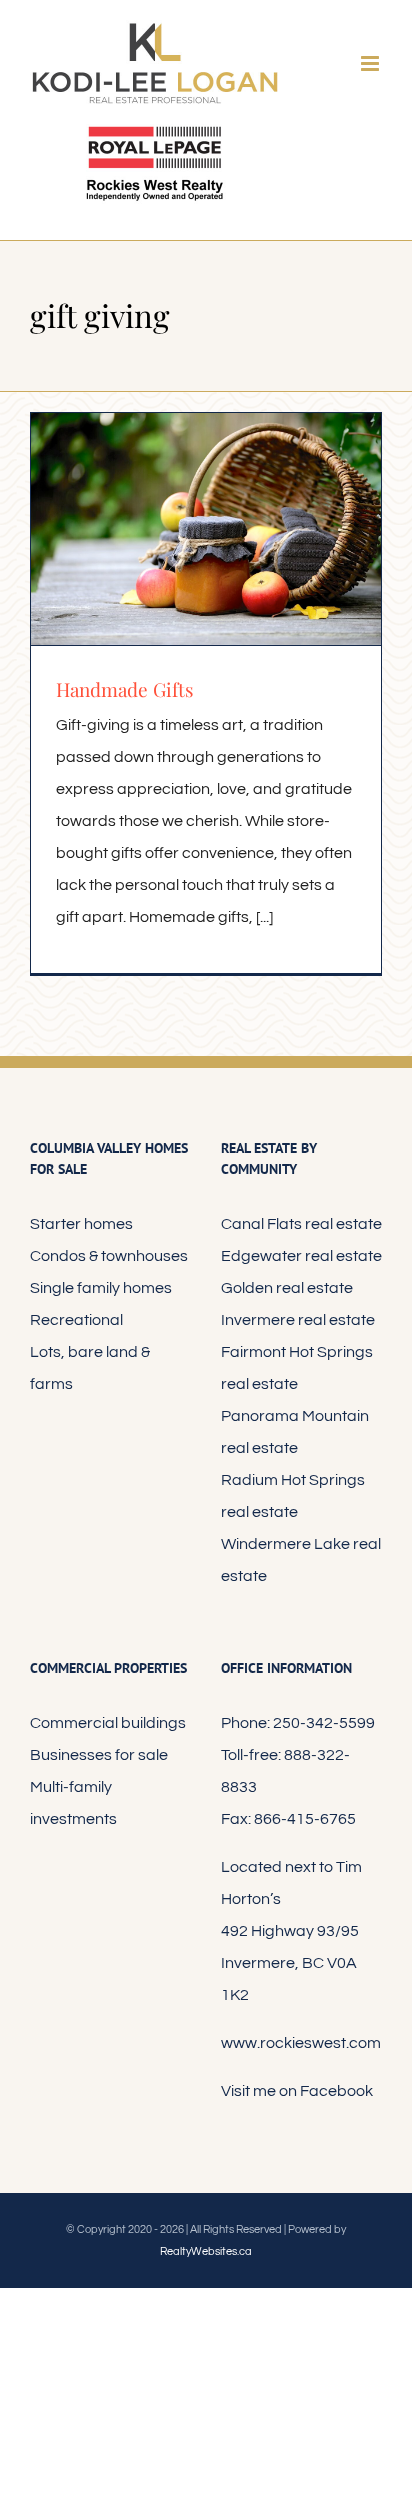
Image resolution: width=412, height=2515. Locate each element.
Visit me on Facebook (297, 2091)
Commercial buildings (108, 1723)
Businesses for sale (99, 1755)
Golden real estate (287, 1288)
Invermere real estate (298, 1320)
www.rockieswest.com (301, 2043)
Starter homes (81, 1224)
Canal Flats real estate (301, 1224)
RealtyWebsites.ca (206, 2251)
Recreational (76, 1320)
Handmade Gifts (125, 689)
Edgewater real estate (301, 1256)
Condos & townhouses (109, 1256)
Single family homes (101, 1288)
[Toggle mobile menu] (371, 63)
